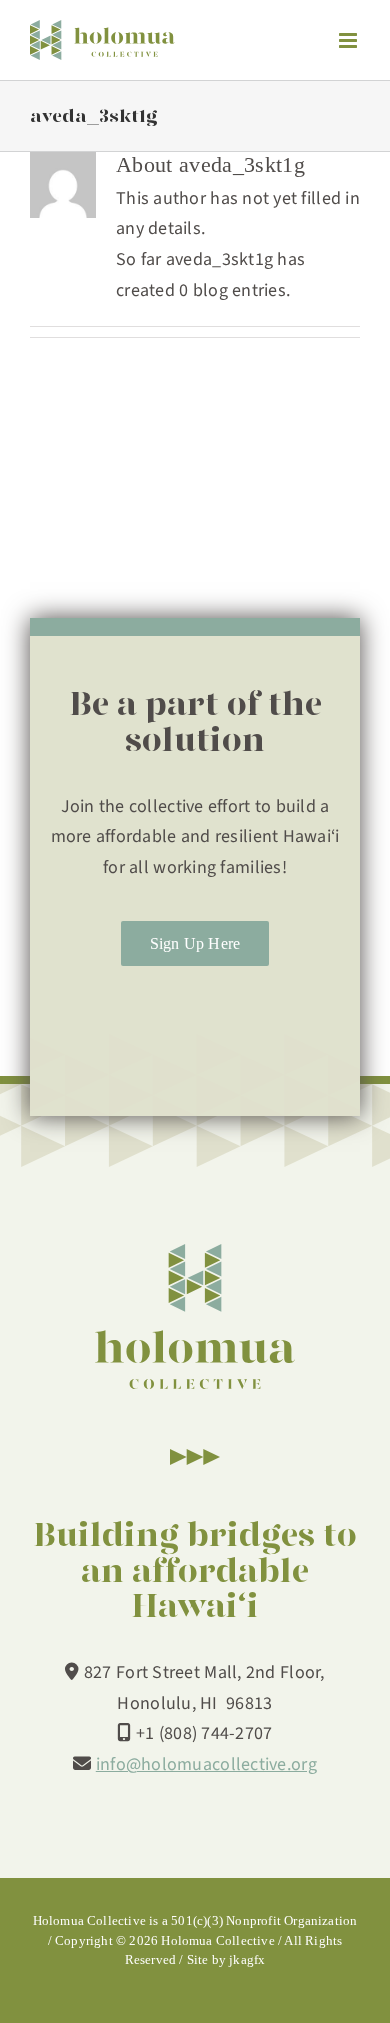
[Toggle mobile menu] (349, 40)
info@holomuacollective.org (206, 1764)
